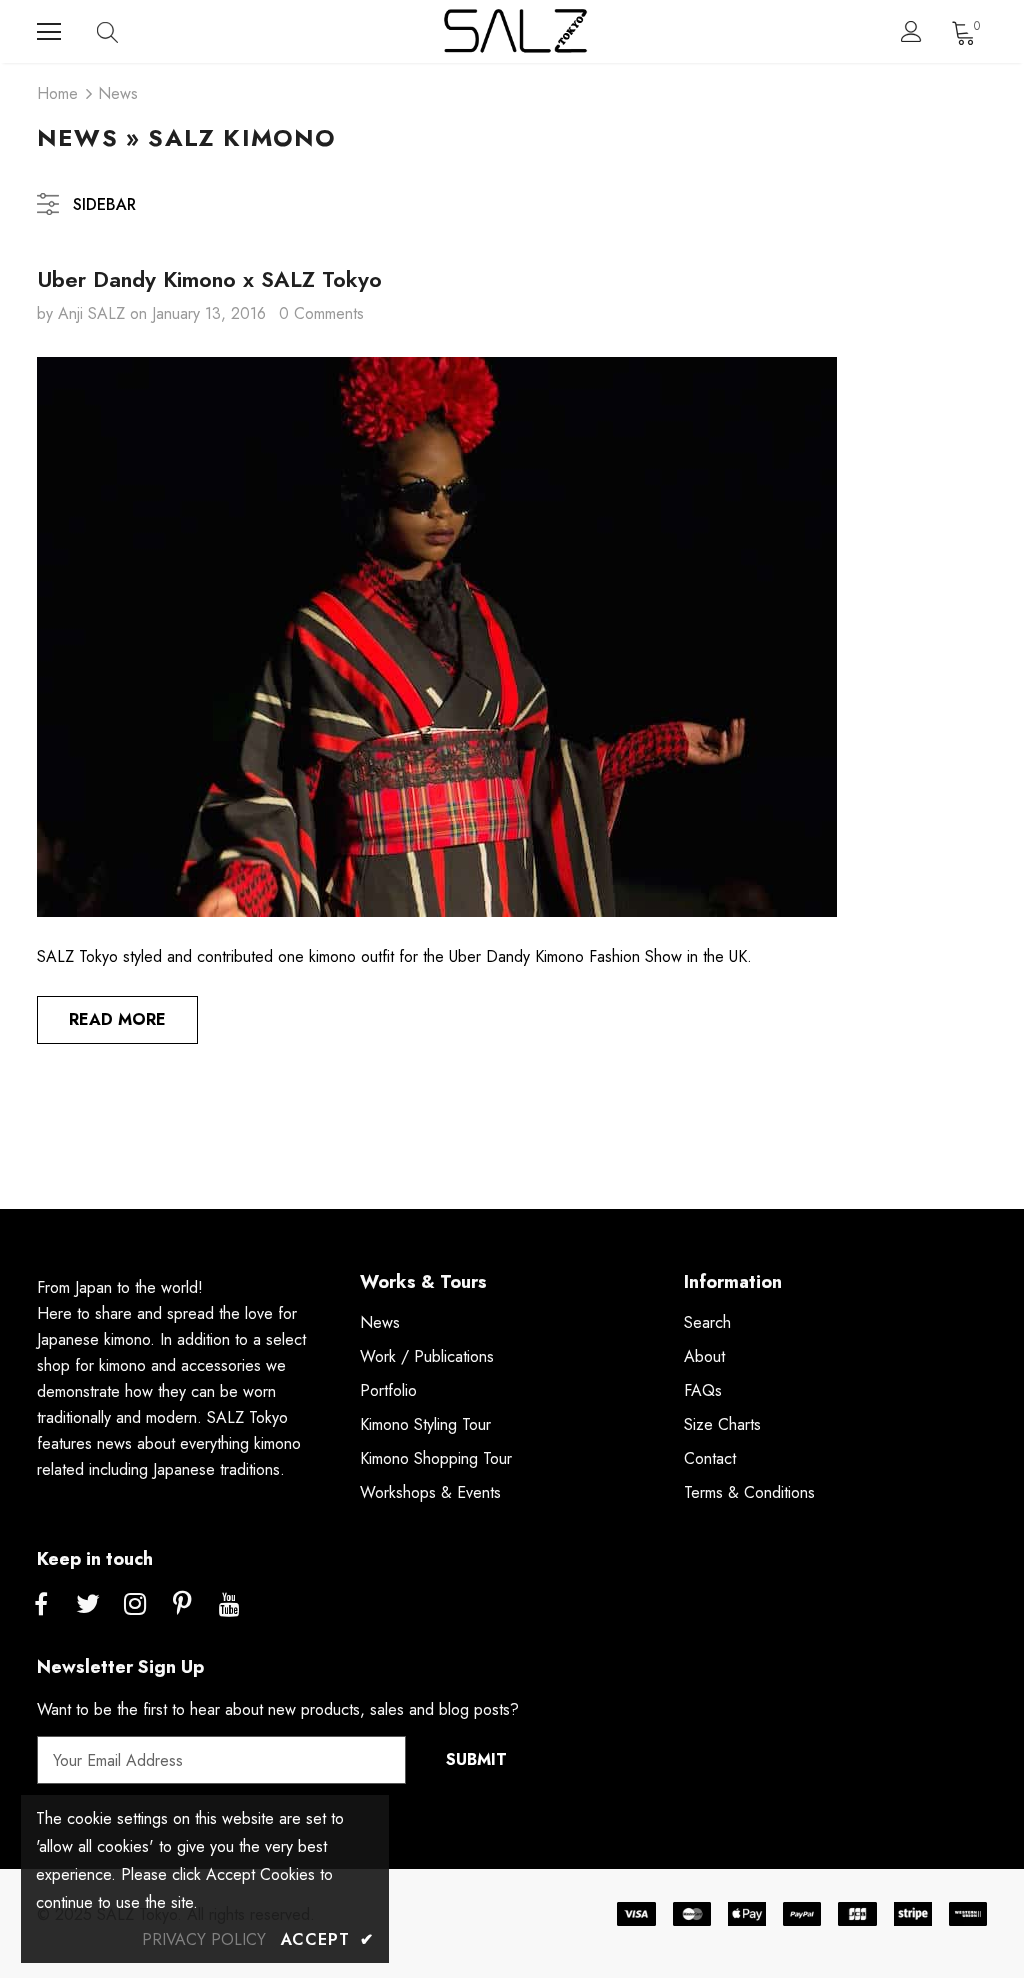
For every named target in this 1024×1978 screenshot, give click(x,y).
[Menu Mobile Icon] (49, 32)
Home (57, 93)
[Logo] (515, 31)
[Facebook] (41, 1605)
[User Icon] (911, 31)
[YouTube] (229, 1605)
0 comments (321, 313)
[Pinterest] (182, 1605)
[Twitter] (88, 1605)
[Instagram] (135, 1605)
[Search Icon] (127, 32)
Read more (117, 1019)
